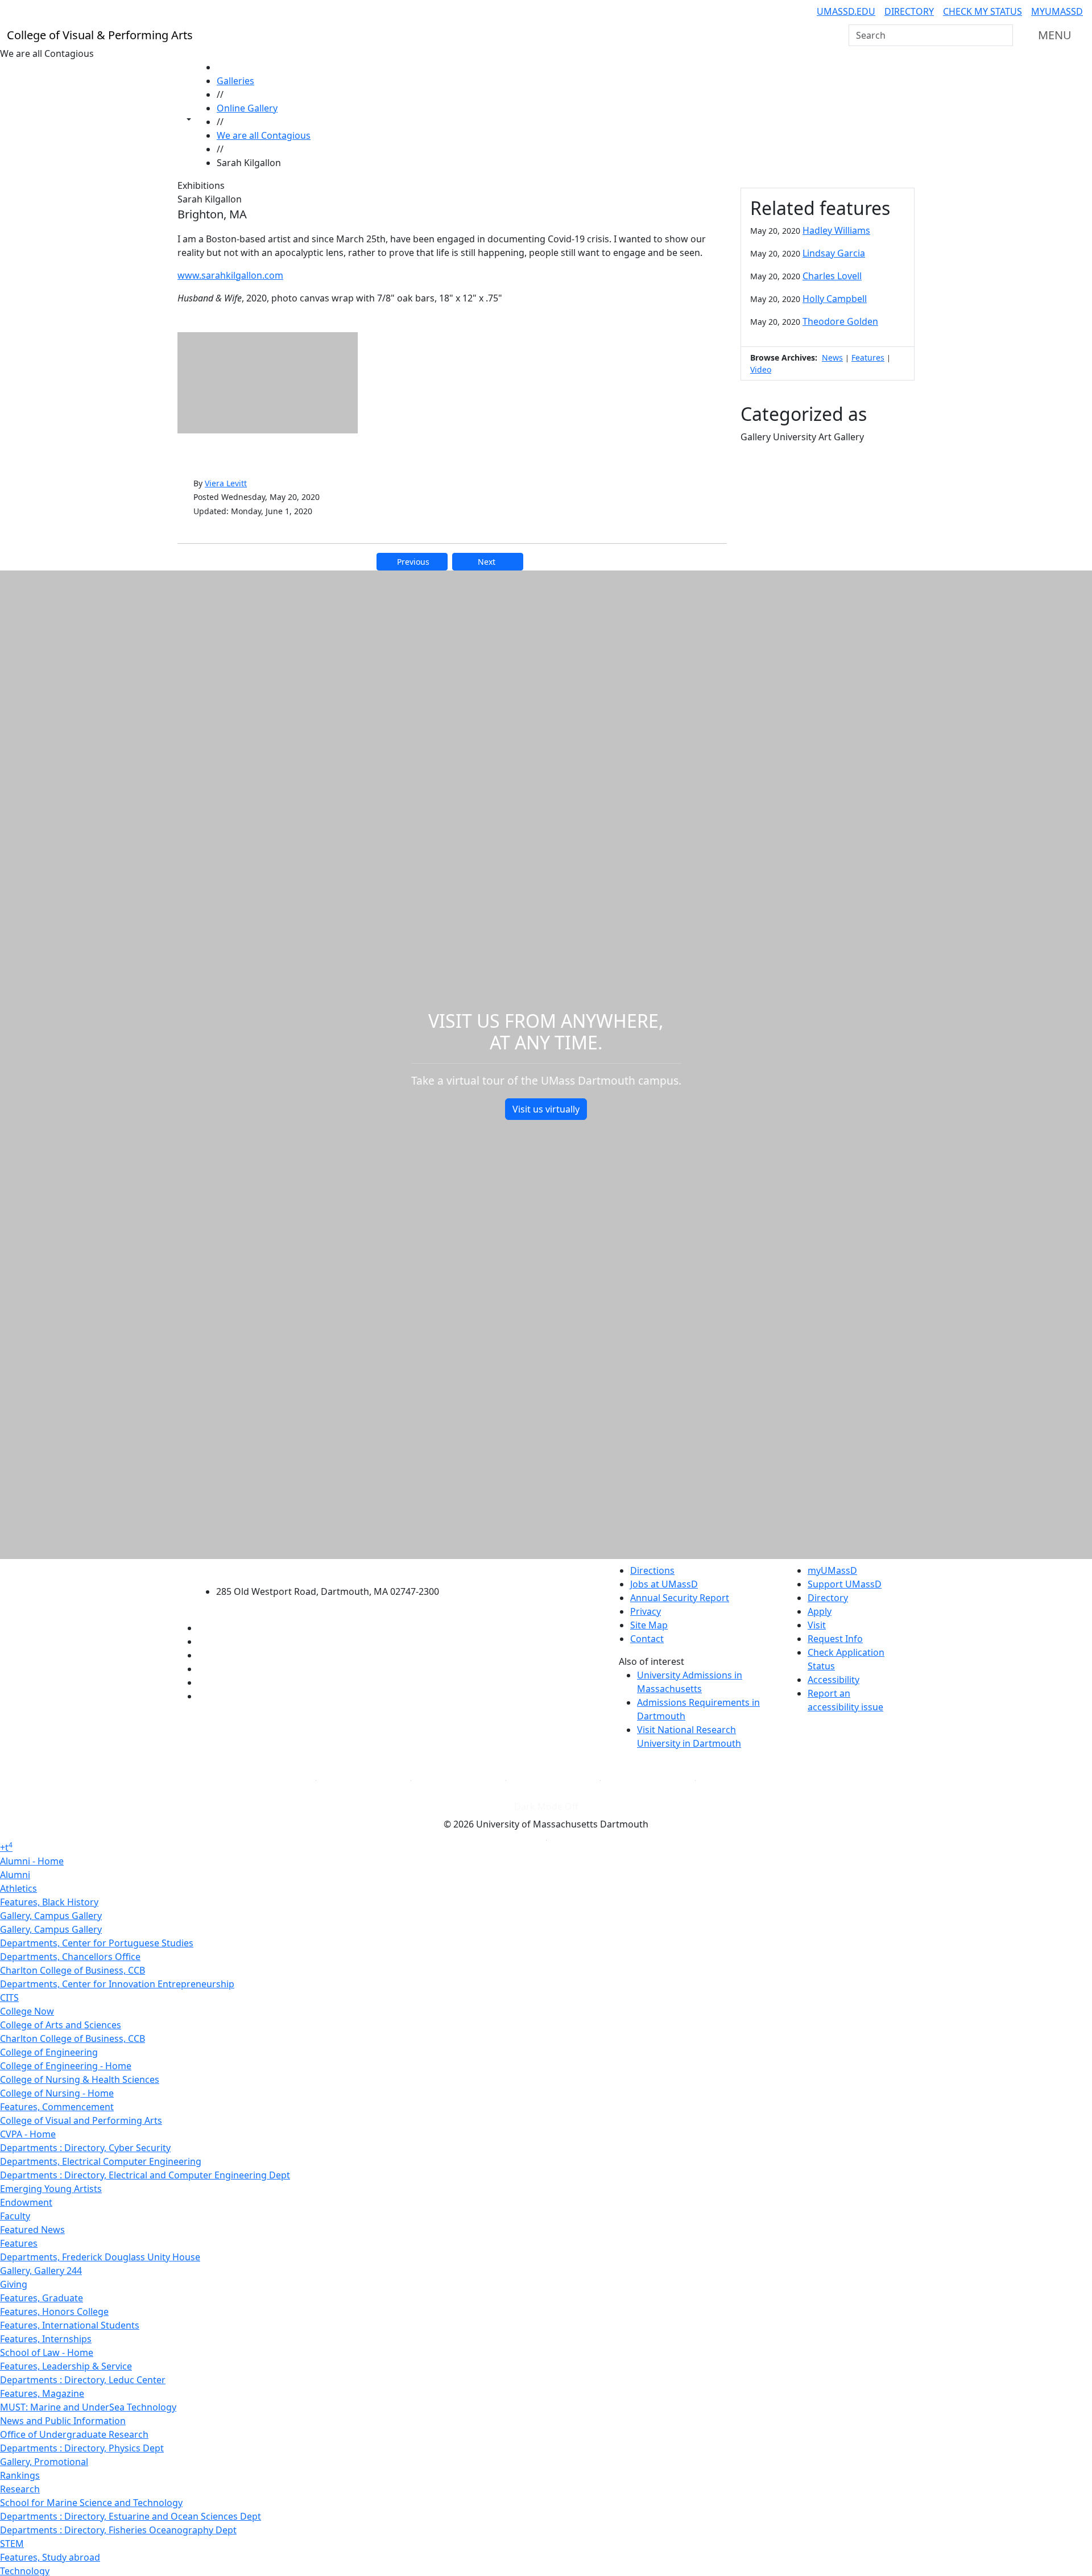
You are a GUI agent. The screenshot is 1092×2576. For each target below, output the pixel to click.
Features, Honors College (54, 2312)
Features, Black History (49, 1902)
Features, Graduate (42, 2298)
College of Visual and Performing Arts (81, 2120)
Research (20, 2489)
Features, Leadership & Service (66, 2366)
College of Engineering (49, 2052)
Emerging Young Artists (51, 2189)
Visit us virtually (546, 1109)
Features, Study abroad (50, 2557)
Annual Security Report (680, 1598)
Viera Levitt (226, 483)
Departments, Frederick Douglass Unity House (100, 2257)
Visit (817, 1625)
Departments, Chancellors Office (70, 1957)
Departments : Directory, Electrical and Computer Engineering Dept (145, 2175)
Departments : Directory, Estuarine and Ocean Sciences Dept (131, 2516)
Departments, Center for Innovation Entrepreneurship (117, 1984)
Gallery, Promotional (44, 2462)
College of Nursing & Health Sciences (80, 2079)
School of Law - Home (47, 2352)
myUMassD (1057, 11)
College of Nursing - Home (57, 2093)
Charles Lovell (832, 276)
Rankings (20, 2475)
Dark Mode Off (546, 1806)
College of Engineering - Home (66, 2066)
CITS (9, 1998)
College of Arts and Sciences (61, 2025)
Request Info (835, 1639)
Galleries (235, 81)
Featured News (32, 2230)
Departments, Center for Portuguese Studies (97, 1943)
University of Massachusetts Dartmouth (334, 1569)
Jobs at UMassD (664, 1584)
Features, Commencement (57, 2107)
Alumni (15, 1875)
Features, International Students (70, 2325)
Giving (14, 2284)
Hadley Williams (836, 230)
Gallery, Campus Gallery (51, 1916)
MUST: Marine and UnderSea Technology (88, 2407)
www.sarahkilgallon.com (230, 275)
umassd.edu (846, 11)
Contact (647, 1639)
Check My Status (983, 11)
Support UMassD (845, 1584)
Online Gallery (247, 108)
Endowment (26, 2202)
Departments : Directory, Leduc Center (83, 2380)
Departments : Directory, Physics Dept (82, 2448)
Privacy (646, 1611)
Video (761, 369)
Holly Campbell (835, 299)
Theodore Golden (840, 321)
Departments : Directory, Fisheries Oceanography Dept (118, 2530)
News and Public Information (63, 2421)
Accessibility (834, 1680)
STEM (12, 2544)
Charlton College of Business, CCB (73, 1970)
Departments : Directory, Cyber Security (85, 2148)
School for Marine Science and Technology (91, 2503)
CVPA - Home (28, 2134)
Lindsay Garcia (834, 253)
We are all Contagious (264, 135)
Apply (820, 1611)
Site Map (649, 1625)
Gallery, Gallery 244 (41, 2271)
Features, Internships (46, 2339)
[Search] (1003, 35)
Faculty (15, 2216)
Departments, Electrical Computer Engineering (101, 2161)
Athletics (18, 1888)
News (832, 357)
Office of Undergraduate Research (74, 2434)
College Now (27, 2011)
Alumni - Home (32, 1861)
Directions (652, 1570)
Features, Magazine (42, 2393)
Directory (909, 11)
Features (868, 357)
